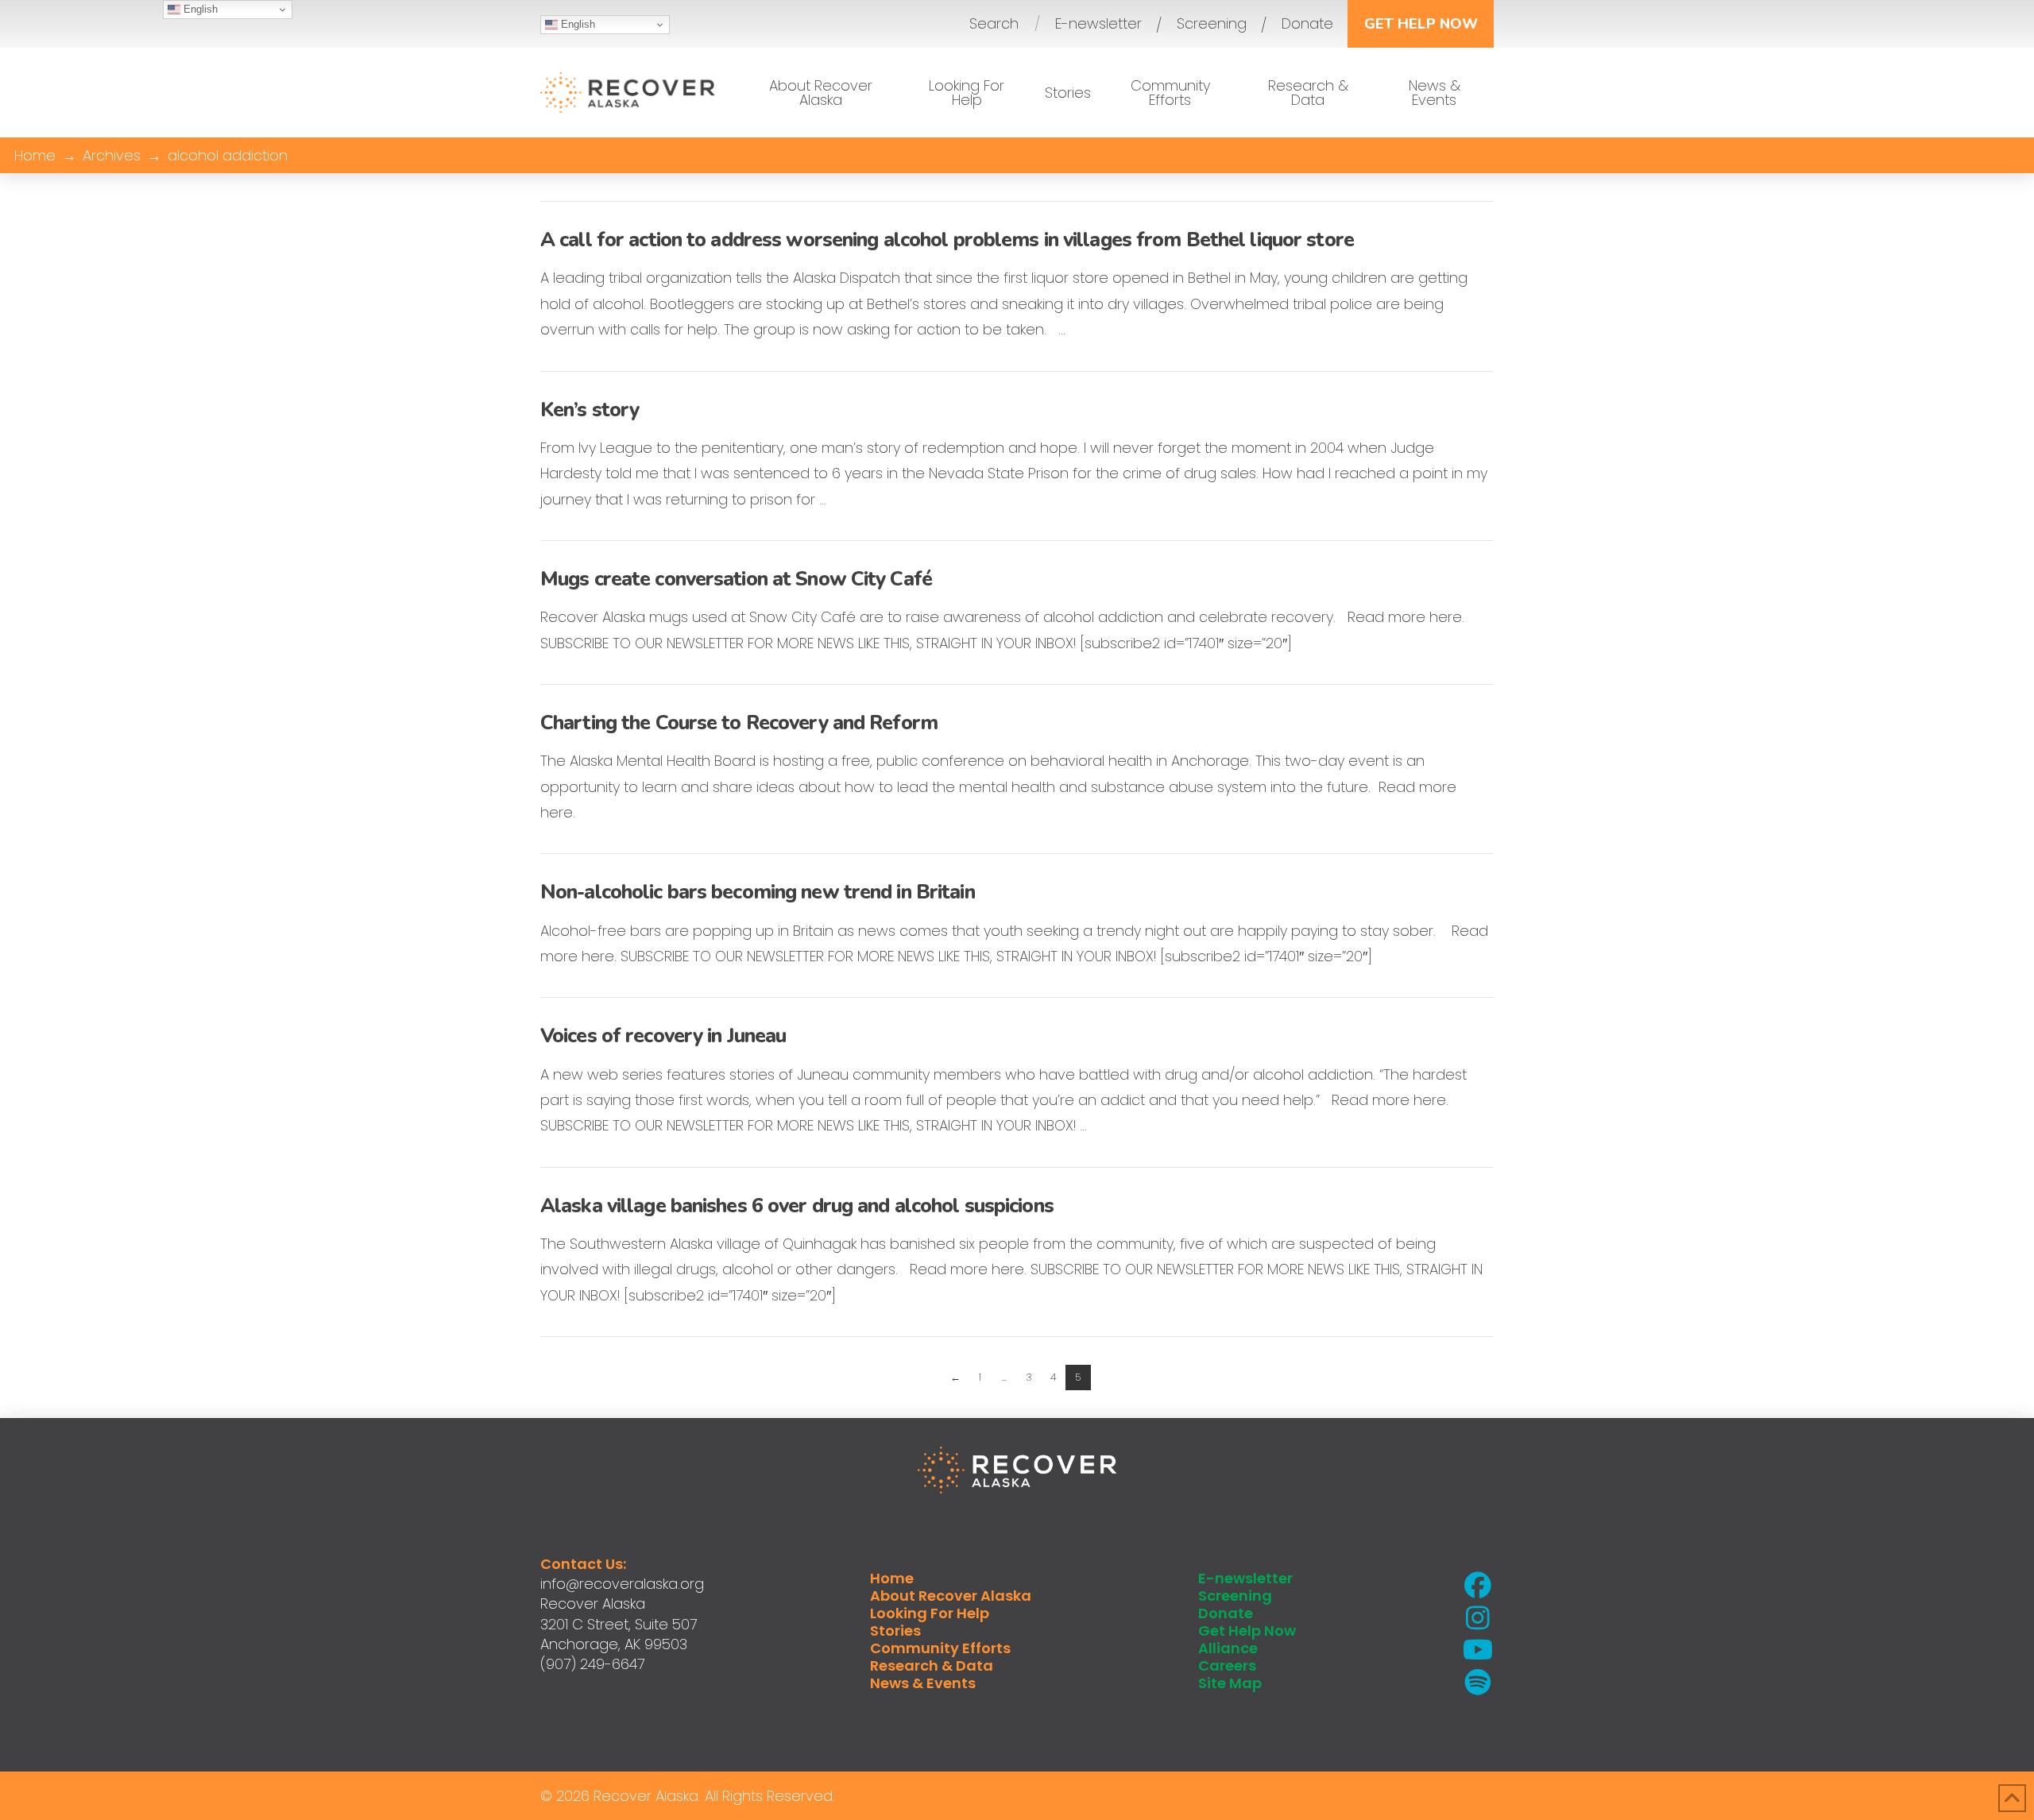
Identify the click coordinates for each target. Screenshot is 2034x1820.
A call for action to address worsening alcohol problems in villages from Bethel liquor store (947, 240)
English (576, 24)
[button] (994, 24)
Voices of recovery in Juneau (663, 1036)
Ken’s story (590, 410)
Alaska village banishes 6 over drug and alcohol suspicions (797, 1206)
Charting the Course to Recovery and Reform (739, 723)
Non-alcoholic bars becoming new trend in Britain (758, 892)
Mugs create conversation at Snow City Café (736, 579)
